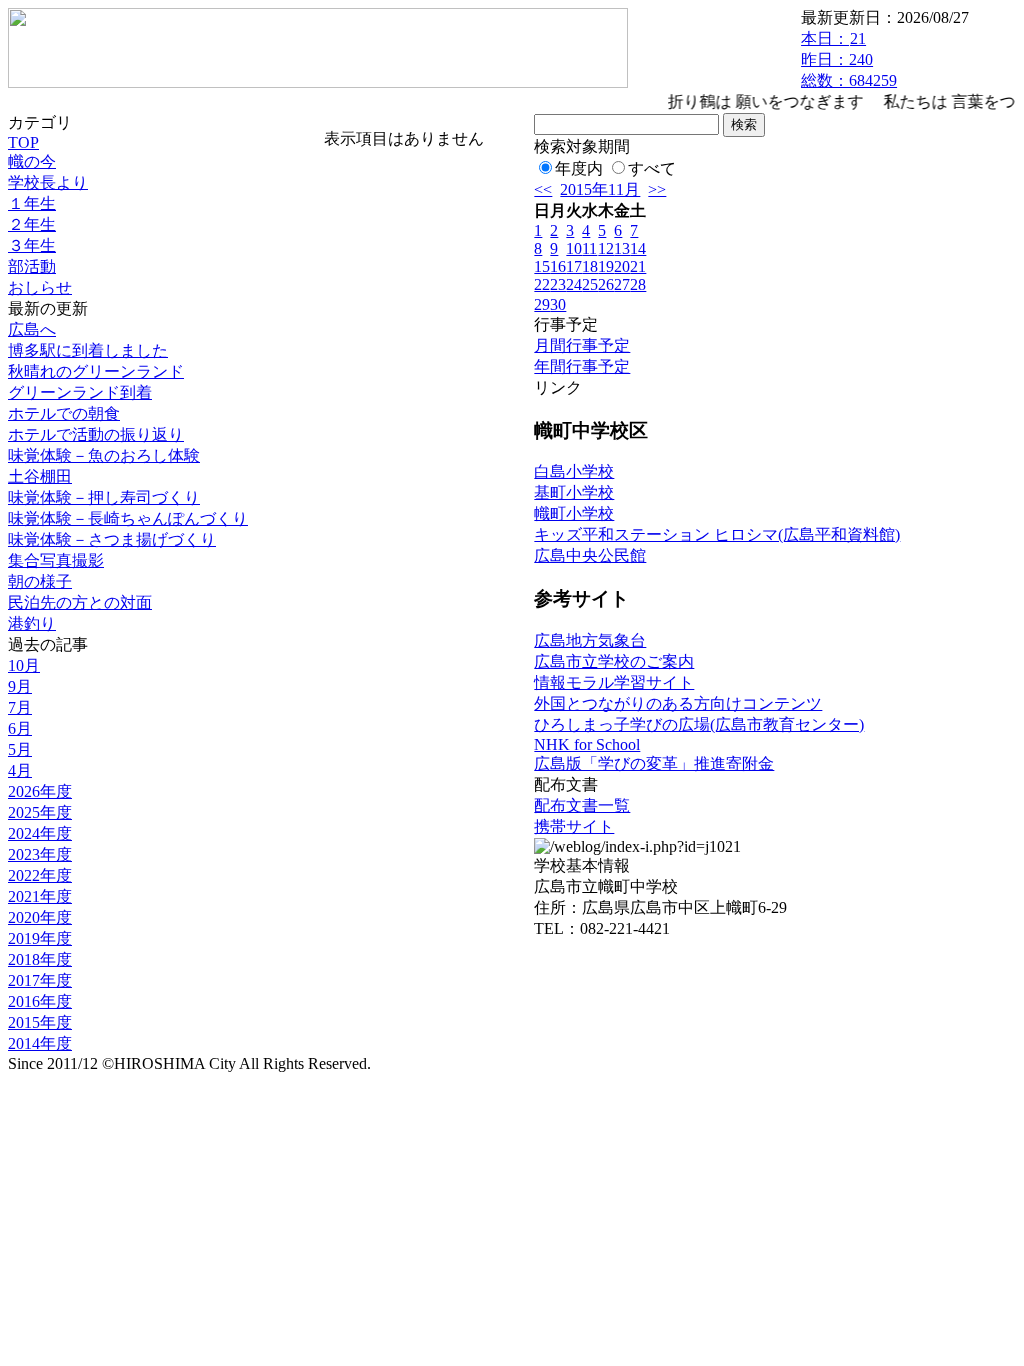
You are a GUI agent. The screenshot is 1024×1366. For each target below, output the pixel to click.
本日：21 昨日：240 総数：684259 (849, 59)
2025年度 (40, 812)
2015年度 (40, 1022)
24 (574, 284)
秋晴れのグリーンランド (96, 371)
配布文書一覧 (582, 805)
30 (558, 304)
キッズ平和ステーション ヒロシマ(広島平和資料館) (717, 534)
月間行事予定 (582, 345)
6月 (20, 728)
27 (622, 284)
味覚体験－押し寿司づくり (104, 497)
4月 (20, 770)
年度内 (579, 168)
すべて (652, 168)
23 (558, 284)
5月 (20, 749)
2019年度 (40, 938)
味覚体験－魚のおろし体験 (104, 455)
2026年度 (40, 791)
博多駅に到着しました (88, 350)
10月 (24, 665)
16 (558, 266)
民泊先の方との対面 (80, 602)
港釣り (32, 623)
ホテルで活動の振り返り (96, 434)
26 (606, 284)
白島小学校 (574, 471)
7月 (20, 707)
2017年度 (40, 980)
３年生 (32, 245)
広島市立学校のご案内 (614, 661)
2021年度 (40, 896)
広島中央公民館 (590, 555)
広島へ (32, 329)
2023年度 (40, 854)
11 (589, 248)
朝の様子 (40, 581)
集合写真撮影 (56, 560)
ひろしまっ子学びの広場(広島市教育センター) (699, 724)
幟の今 (32, 161)
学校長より (48, 182)
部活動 (32, 266)
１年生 (32, 203)
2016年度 (40, 1001)
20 (622, 266)
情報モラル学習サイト (614, 682)
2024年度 (40, 833)
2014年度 (40, 1043)
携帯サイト (574, 826)
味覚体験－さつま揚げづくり (112, 539)
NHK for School (587, 744)
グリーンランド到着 (80, 392)
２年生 (32, 224)
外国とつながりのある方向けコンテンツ (678, 703)
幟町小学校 (574, 513)
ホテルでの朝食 (64, 413)
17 (574, 266)
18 (590, 266)
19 (606, 266)
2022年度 (40, 875)
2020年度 (40, 917)
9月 (20, 686)
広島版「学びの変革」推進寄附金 (654, 763)
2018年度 (40, 959)
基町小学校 (574, 492)
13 (622, 248)
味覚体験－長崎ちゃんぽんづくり (128, 518)
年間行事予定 (582, 366)
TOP (23, 142)
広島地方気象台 (590, 640)
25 (590, 284)
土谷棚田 (40, 476)
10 (574, 248)
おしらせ (40, 287)
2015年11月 (600, 189)
